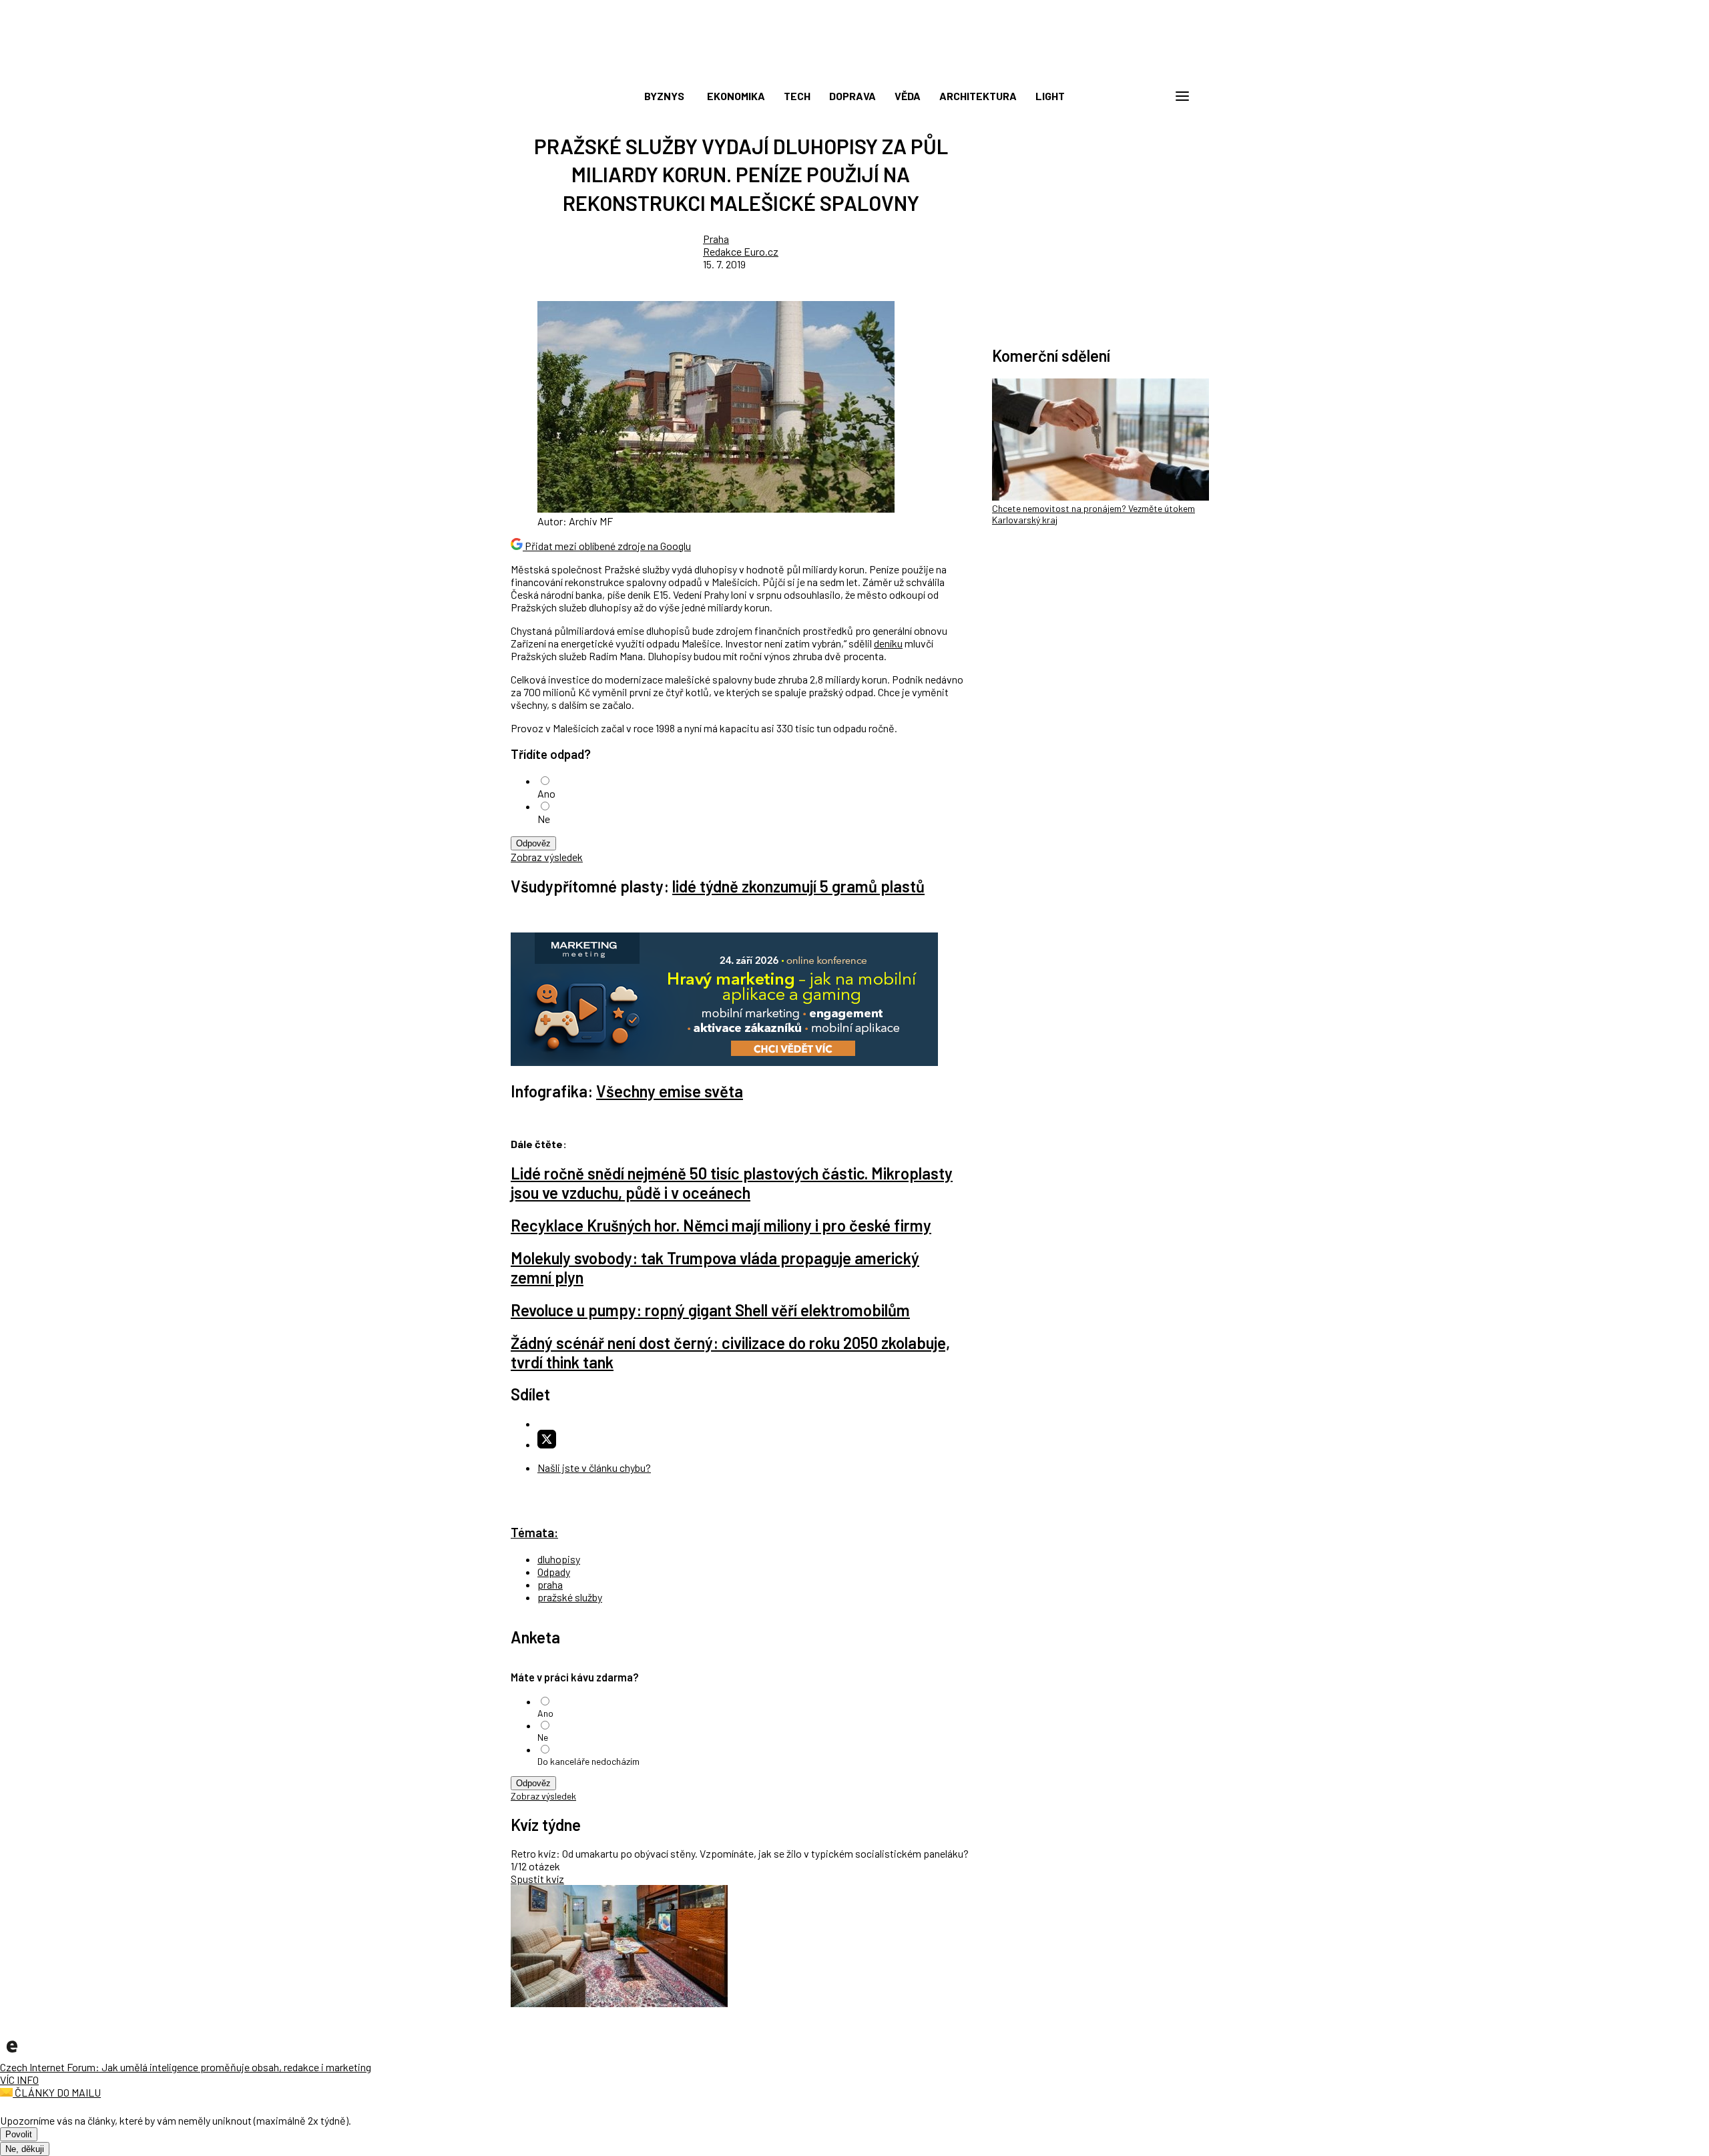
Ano (546, 793)
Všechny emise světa (670, 1091)
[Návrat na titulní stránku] (854, 67)
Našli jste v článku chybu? (594, 1467)
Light (1050, 96)
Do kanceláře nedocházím (588, 1761)
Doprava (852, 96)
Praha (716, 239)
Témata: (534, 1532)
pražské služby (570, 1597)
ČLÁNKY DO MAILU (57, 2092)
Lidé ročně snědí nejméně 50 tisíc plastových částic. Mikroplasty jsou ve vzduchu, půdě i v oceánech (732, 1183)
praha (550, 1584)
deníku (888, 643)
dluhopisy (559, 1559)
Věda (908, 96)
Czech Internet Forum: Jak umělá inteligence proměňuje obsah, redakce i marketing (186, 2067)
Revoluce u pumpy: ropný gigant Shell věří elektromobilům (710, 1310)
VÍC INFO (19, 2080)
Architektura (978, 96)
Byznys (664, 96)
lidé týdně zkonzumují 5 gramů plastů (798, 886)
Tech (797, 96)
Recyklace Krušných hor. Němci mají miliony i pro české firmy (721, 1225)
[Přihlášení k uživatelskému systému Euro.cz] (1118, 96)
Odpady (554, 1572)
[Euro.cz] (12, 2054)
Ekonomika (736, 96)
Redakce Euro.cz (741, 251)
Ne (544, 819)
